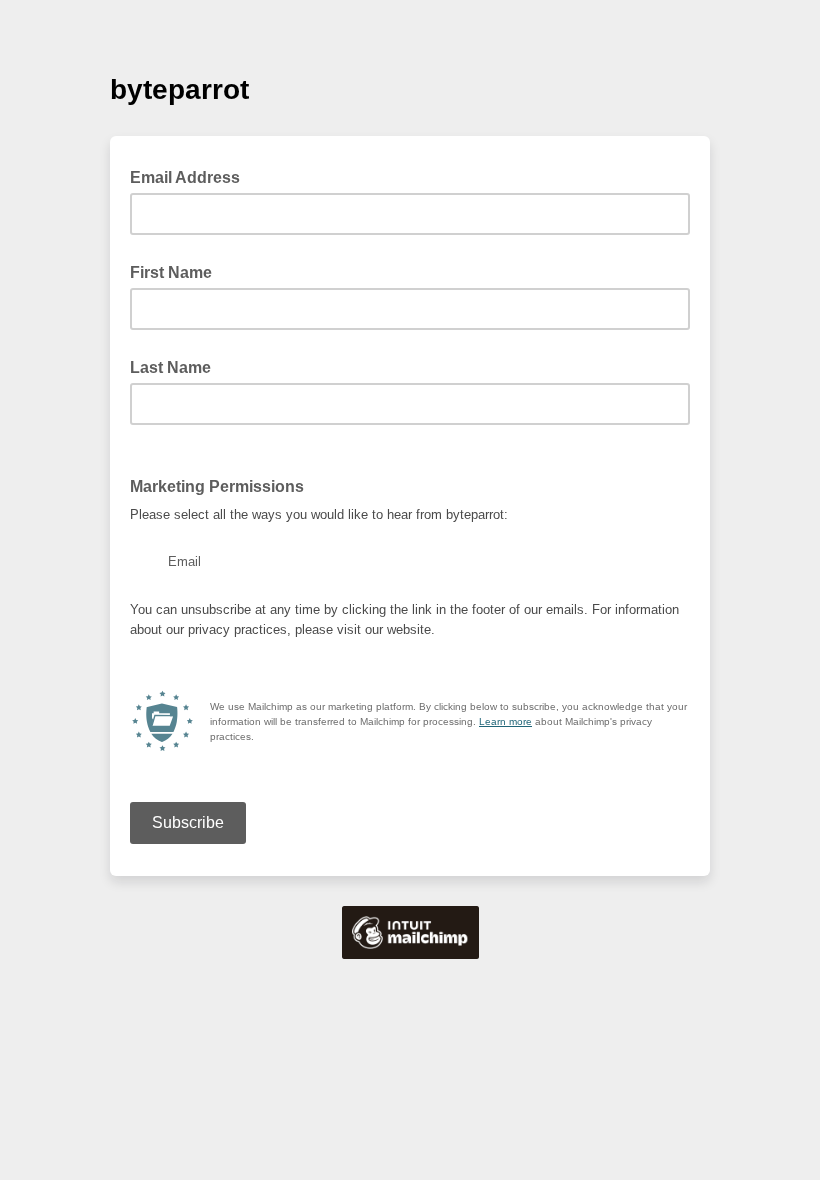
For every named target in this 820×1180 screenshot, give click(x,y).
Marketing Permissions (223, 485)
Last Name (170, 367)
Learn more (505, 721)
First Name (171, 272)
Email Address (191, 176)
